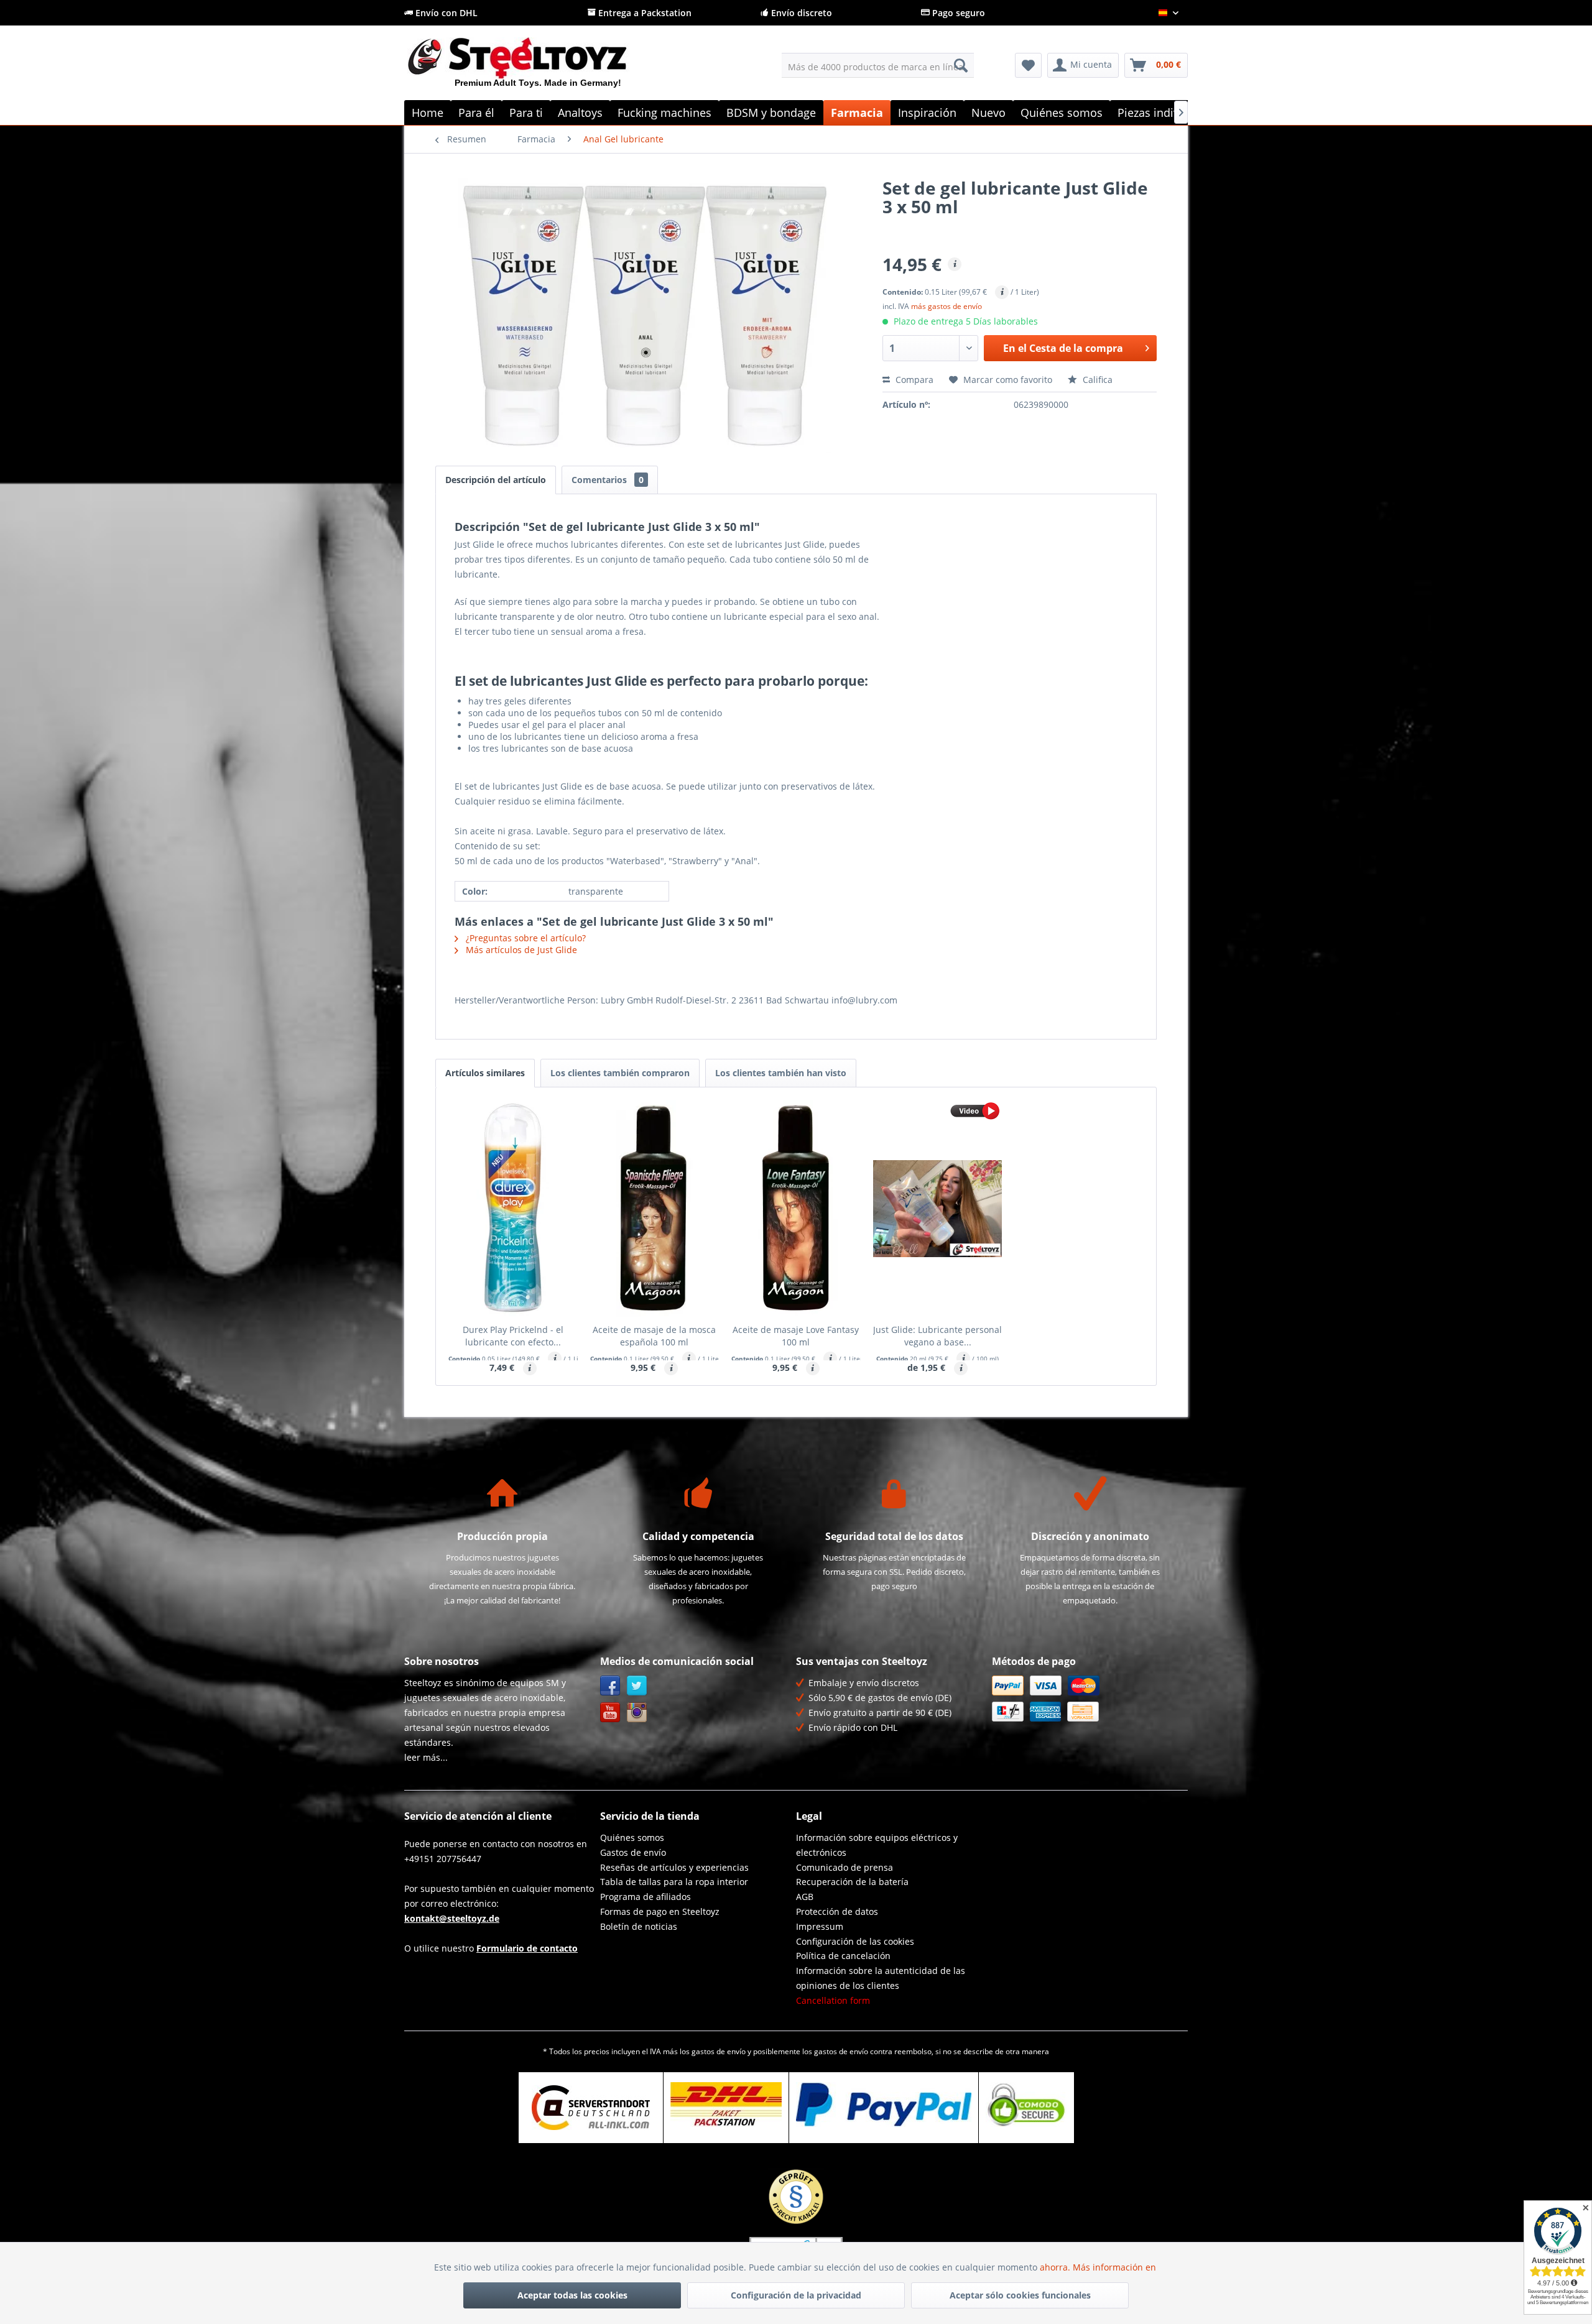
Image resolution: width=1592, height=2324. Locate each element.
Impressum (820, 1926)
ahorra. (1056, 2267)
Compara (913, 380)
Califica (1096, 380)
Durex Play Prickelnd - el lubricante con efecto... (513, 1336)
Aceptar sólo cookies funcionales (1020, 2295)
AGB (805, 1897)
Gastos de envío (633, 1852)
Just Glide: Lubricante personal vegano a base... (937, 1336)
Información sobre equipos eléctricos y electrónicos (877, 1845)
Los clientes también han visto (781, 1073)
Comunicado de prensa (845, 1867)
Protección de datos (837, 1911)
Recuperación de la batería (852, 1882)
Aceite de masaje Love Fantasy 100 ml (796, 1336)
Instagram (637, 1713)
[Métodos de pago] (1087, 1699)
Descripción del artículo (496, 480)
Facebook (610, 1686)
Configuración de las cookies (855, 1941)
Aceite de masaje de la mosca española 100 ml (654, 1336)
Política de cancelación (843, 1956)
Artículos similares (485, 1073)
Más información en (1116, 2267)
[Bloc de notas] (1028, 65)
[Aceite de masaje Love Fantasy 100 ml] (796, 1209)
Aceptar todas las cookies (572, 2295)
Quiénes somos (632, 1838)
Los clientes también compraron (620, 1073)
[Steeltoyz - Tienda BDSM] (538, 68)
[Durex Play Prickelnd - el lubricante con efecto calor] (513, 1209)
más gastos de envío (946, 306)
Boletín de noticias (639, 1926)
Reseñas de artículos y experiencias (674, 1867)
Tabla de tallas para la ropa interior (674, 1882)
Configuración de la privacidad (796, 2295)
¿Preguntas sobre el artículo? (525, 938)
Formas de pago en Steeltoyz (660, 1911)
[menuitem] (878, 65)
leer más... (426, 1757)
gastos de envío (719, 2051)
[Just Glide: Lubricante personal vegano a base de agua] (938, 1209)
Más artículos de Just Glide (520, 950)
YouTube (610, 1713)
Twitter (637, 1686)
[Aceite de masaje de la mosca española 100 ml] (655, 1209)
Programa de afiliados (646, 1897)
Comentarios (608, 480)
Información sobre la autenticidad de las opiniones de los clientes (881, 1978)
